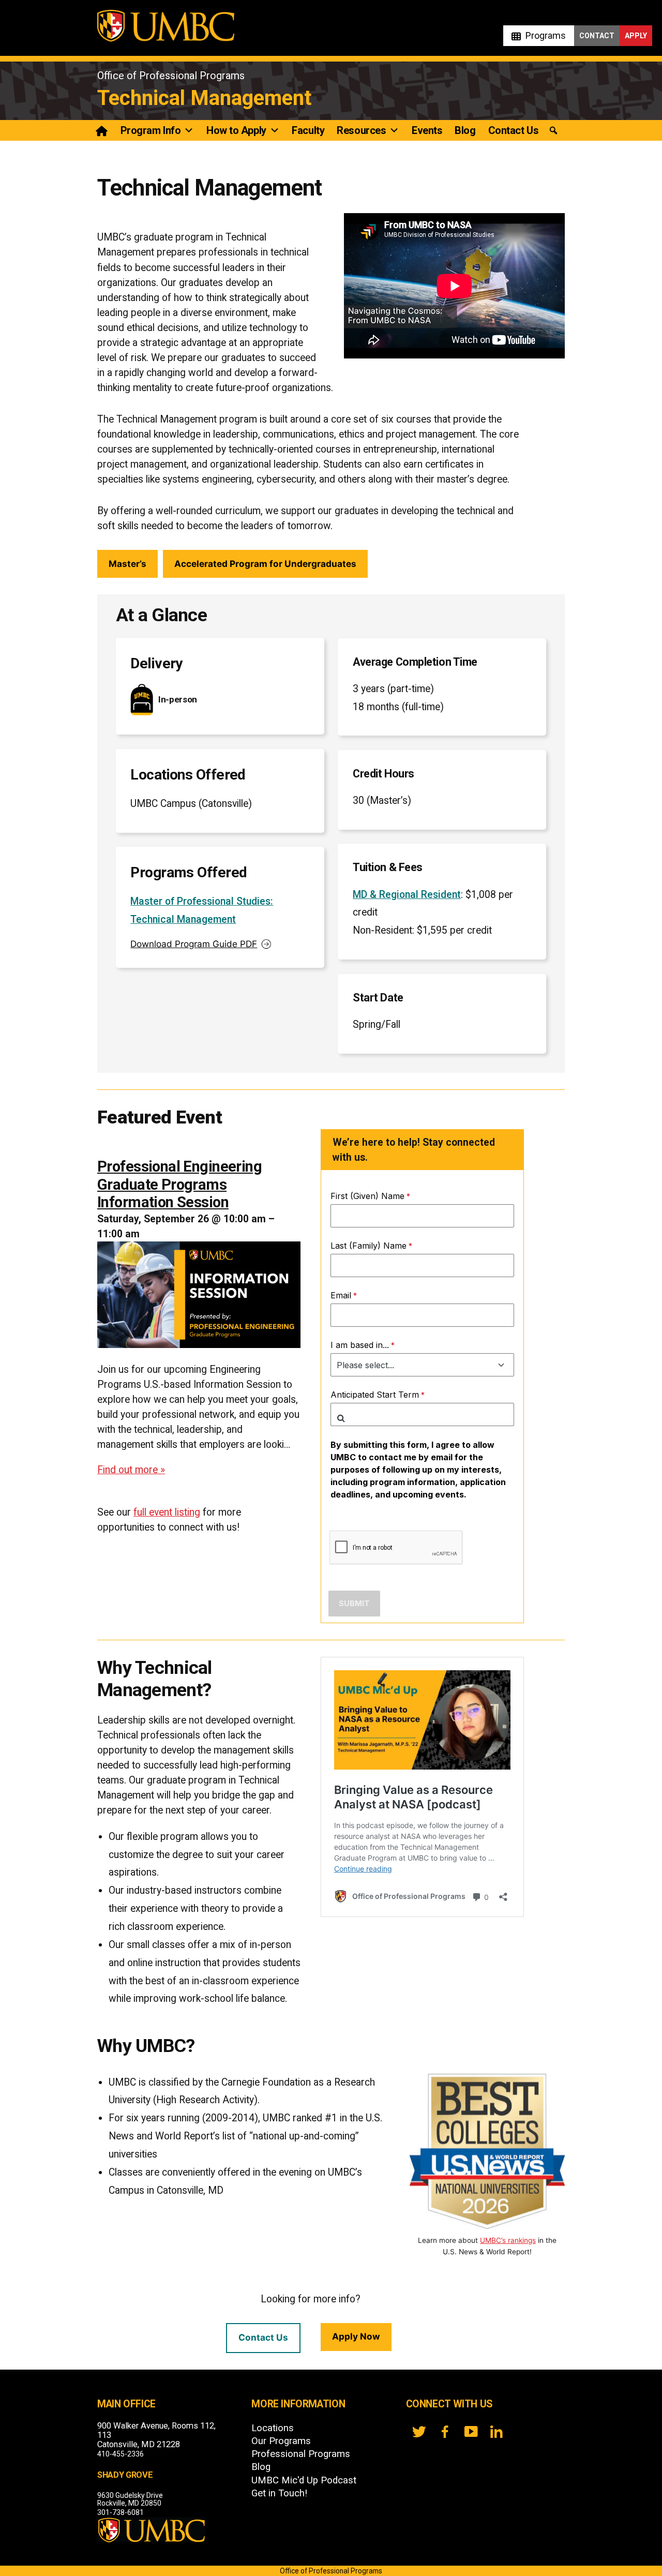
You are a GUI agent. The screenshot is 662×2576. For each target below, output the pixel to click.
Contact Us (514, 130)
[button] (553, 131)
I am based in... (360, 1345)
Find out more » (131, 1470)
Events (427, 130)
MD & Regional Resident (407, 895)
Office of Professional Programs (171, 76)
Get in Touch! (279, 2493)
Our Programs (281, 2441)
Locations (273, 2428)
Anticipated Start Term (375, 1395)
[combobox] (422, 1414)
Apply (636, 36)
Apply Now (356, 2336)
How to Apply (236, 130)
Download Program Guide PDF (194, 944)
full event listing (167, 1512)
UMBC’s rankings (508, 2240)
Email (341, 1295)
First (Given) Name (367, 1196)
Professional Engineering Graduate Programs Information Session (179, 1185)
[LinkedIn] (496, 2432)
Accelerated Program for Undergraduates (265, 564)
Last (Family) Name (368, 1246)
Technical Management (204, 98)
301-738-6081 (121, 2512)
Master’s (127, 564)
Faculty (308, 130)
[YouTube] (471, 2432)
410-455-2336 (121, 2454)
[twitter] (419, 2432)
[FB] (445, 2432)
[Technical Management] (103, 130)
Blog (465, 130)
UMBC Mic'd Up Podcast (304, 2480)
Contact (597, 36)
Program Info (151, 130)
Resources (361, 130)
